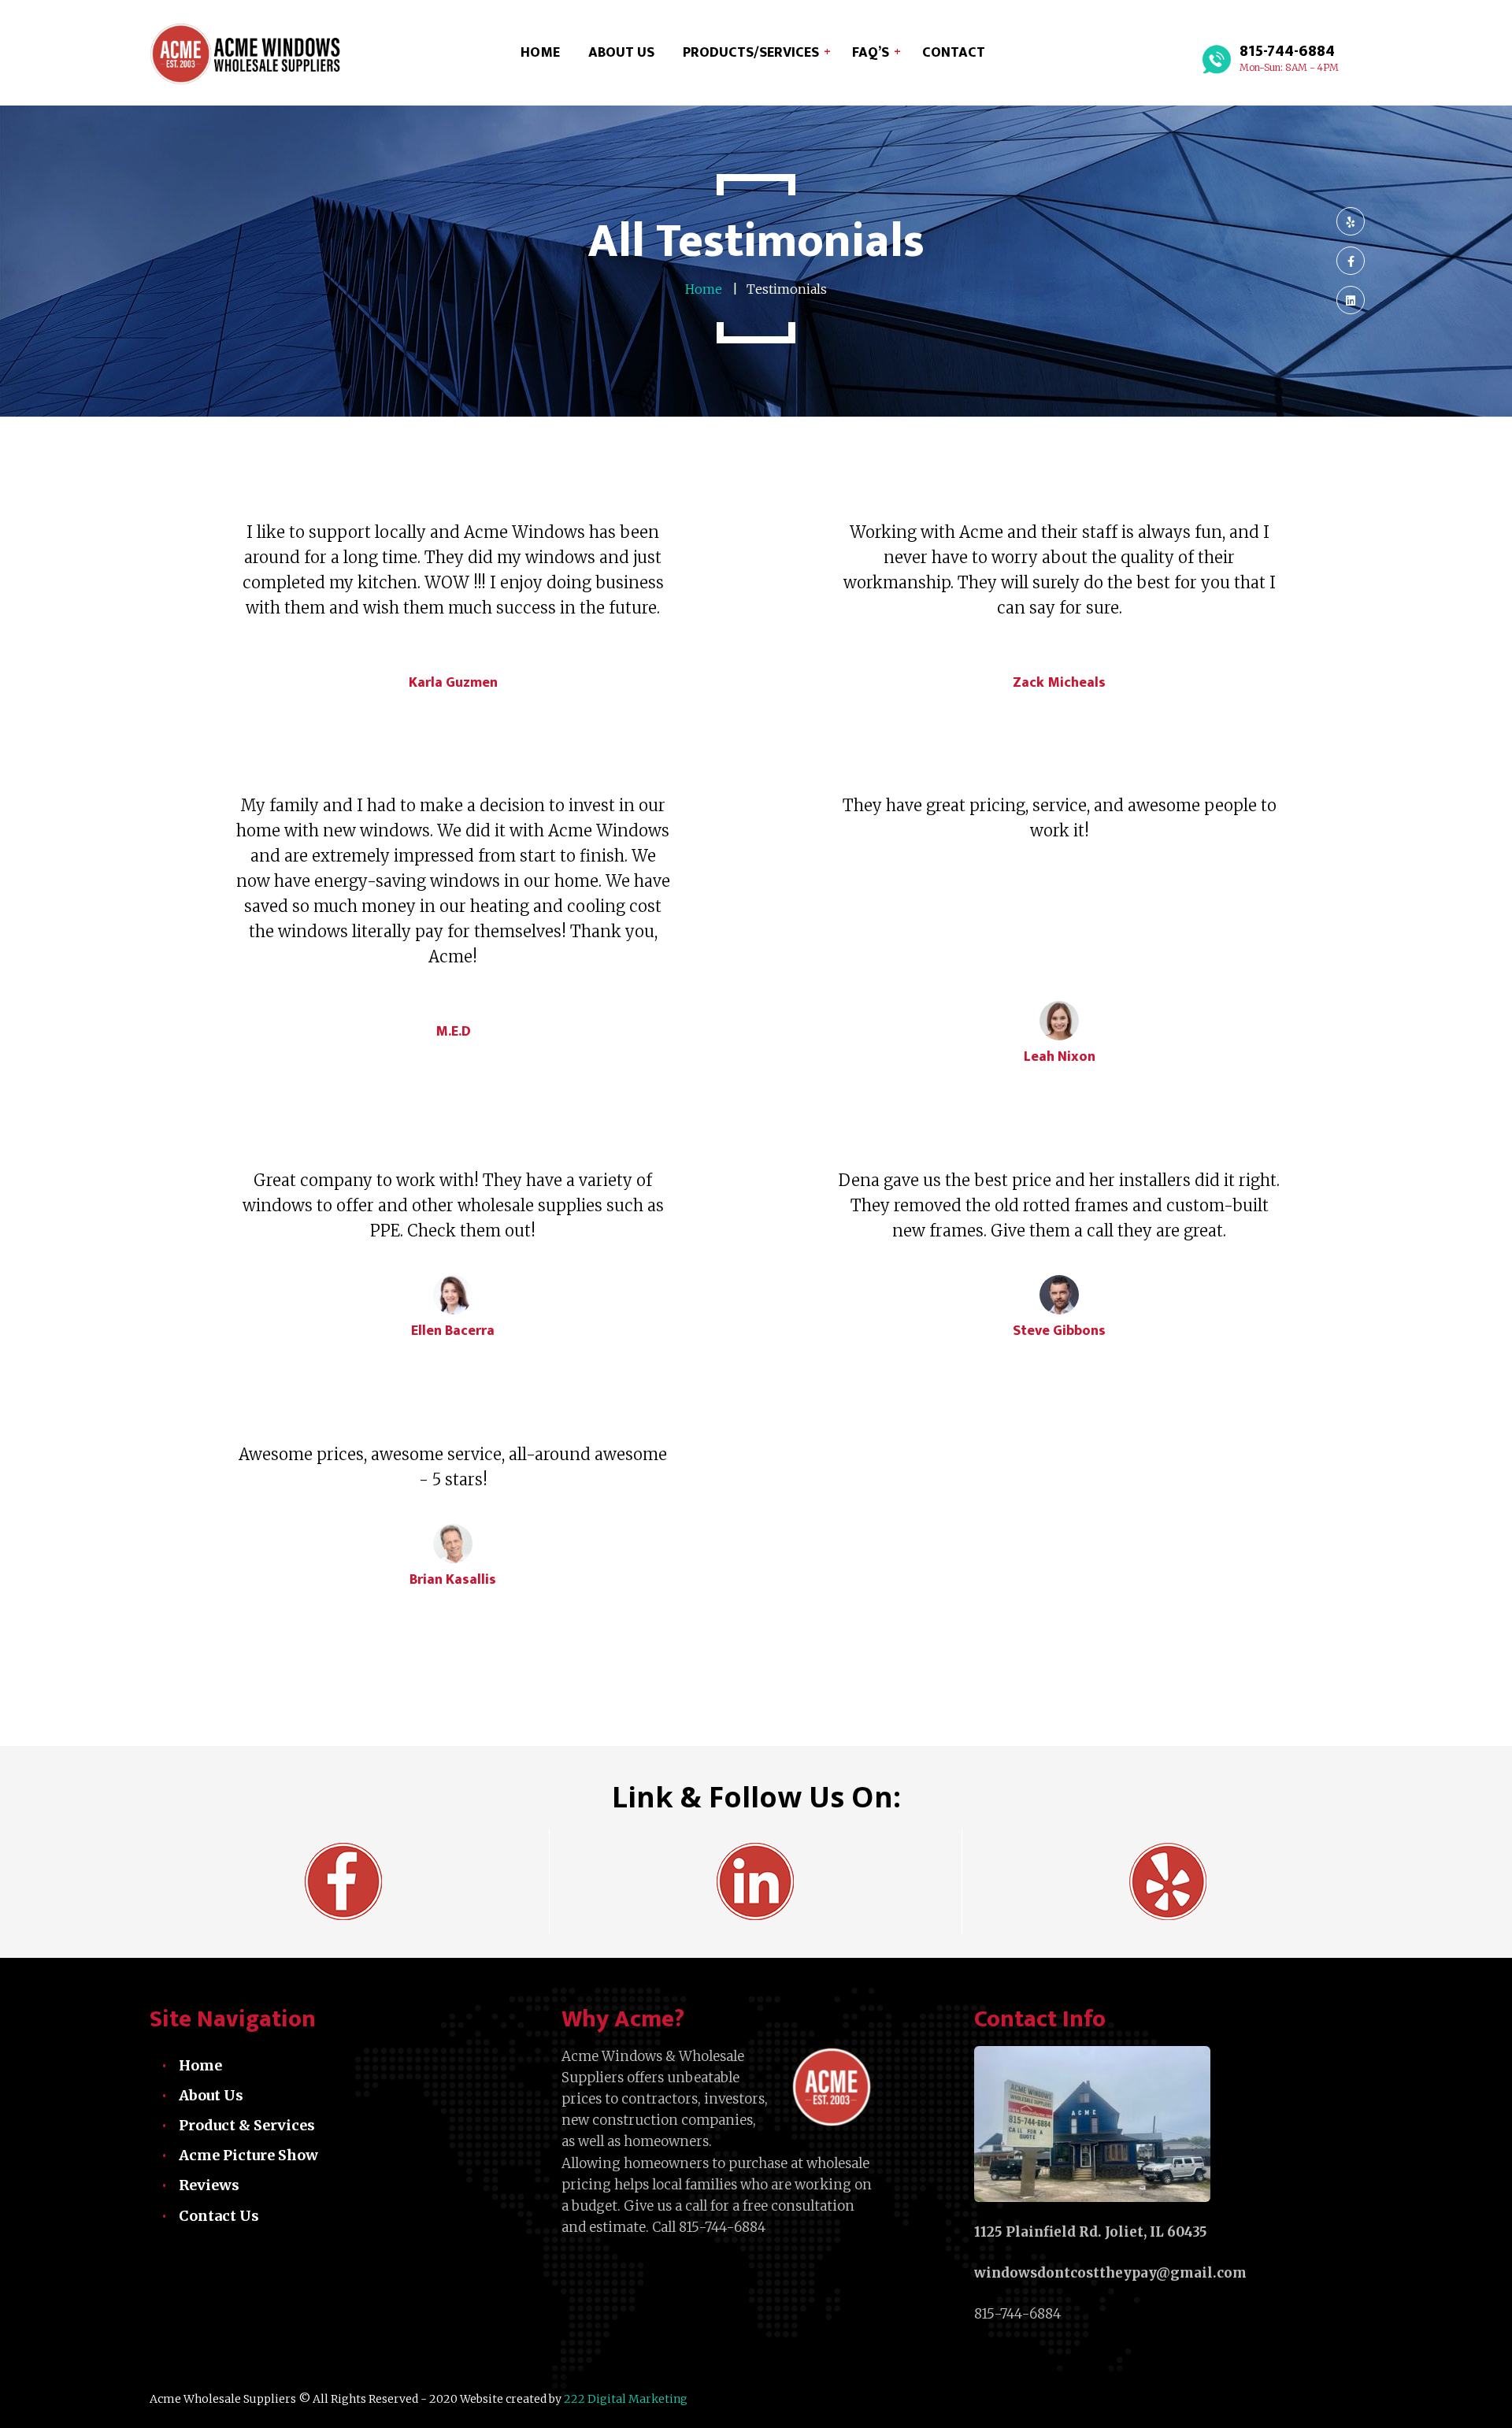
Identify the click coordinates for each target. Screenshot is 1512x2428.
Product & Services (247, 2125)
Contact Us (219, 2216)
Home (200, 2065)
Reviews (209, 2185)
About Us (211, 2095)
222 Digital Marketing (624, 2399)
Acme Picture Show (248, 2155)
